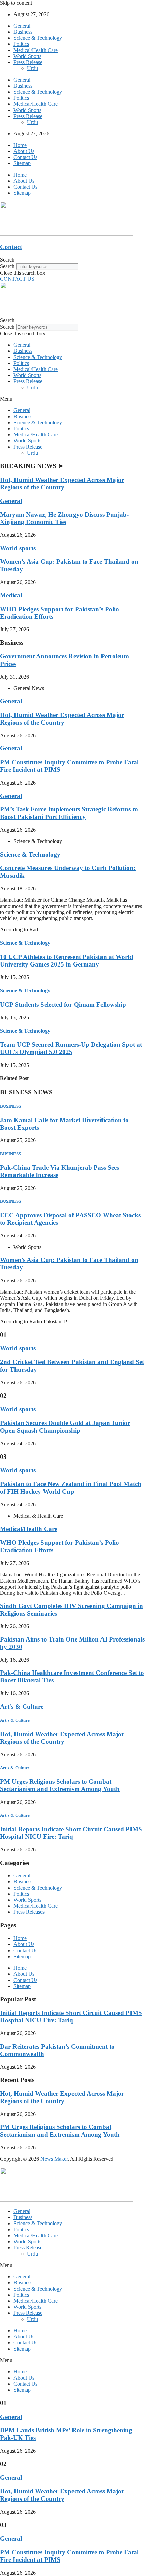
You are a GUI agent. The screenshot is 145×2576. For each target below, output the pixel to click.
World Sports (27, 56)
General (22, 26)
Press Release (28, 62)
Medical (11, 595)
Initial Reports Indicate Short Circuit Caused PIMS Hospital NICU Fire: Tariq (71, 1833)
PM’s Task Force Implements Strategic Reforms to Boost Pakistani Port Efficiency (69, 813)
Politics (21, 44)
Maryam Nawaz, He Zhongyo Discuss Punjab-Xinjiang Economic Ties (64, 518)
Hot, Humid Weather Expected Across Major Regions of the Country (62, 483)
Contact (11, 247)
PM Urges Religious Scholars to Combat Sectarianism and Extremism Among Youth (60, 1785)
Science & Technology (38, 38)
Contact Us (25, 157)
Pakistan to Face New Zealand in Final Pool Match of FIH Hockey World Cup (71, 1488)
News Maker (54, 2159)
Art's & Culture (22, 1706)
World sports (18, 548)
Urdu (33, 68)
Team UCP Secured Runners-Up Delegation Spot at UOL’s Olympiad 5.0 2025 (71, 1048)
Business (23, 32)
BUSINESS (10, 1106)
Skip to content (16, 3)
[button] (72, 260)
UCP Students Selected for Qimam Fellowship (63, 1004)
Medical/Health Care (36, 50)
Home (20, 145)
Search (7, 266)
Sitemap (22, 163)
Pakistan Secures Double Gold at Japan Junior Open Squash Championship (65, 1427)
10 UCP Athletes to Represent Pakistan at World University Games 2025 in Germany (67, 961)
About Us (24, 151)
